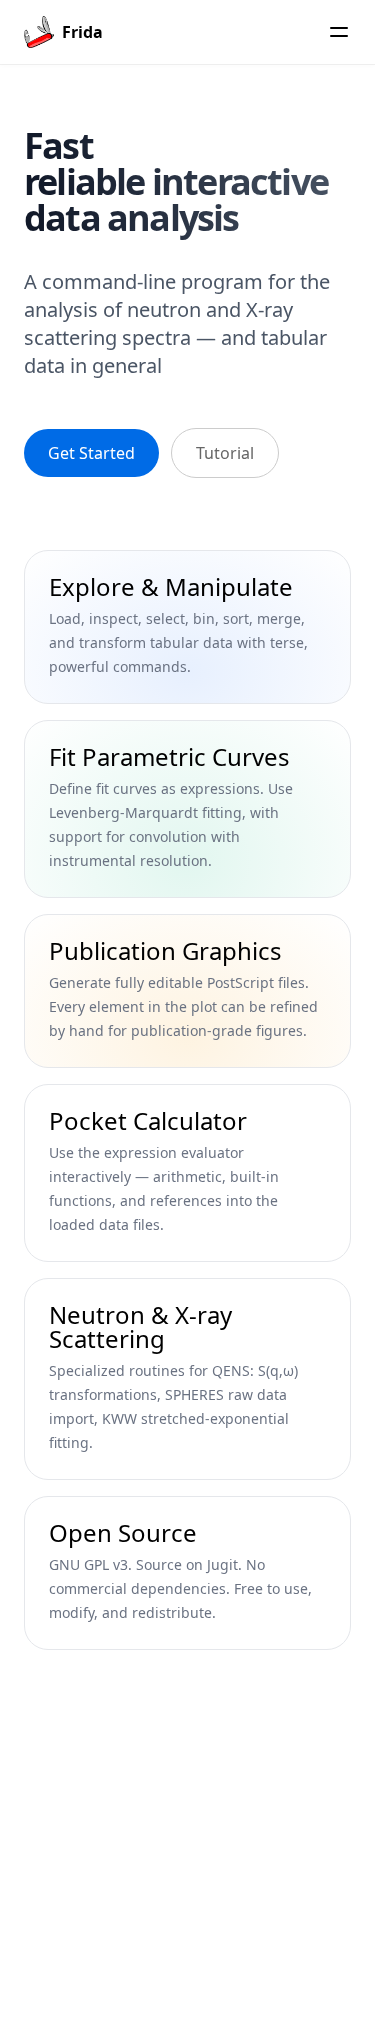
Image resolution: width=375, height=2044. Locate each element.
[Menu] (339, 32)
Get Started (91, 453)
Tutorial (225, 453)
